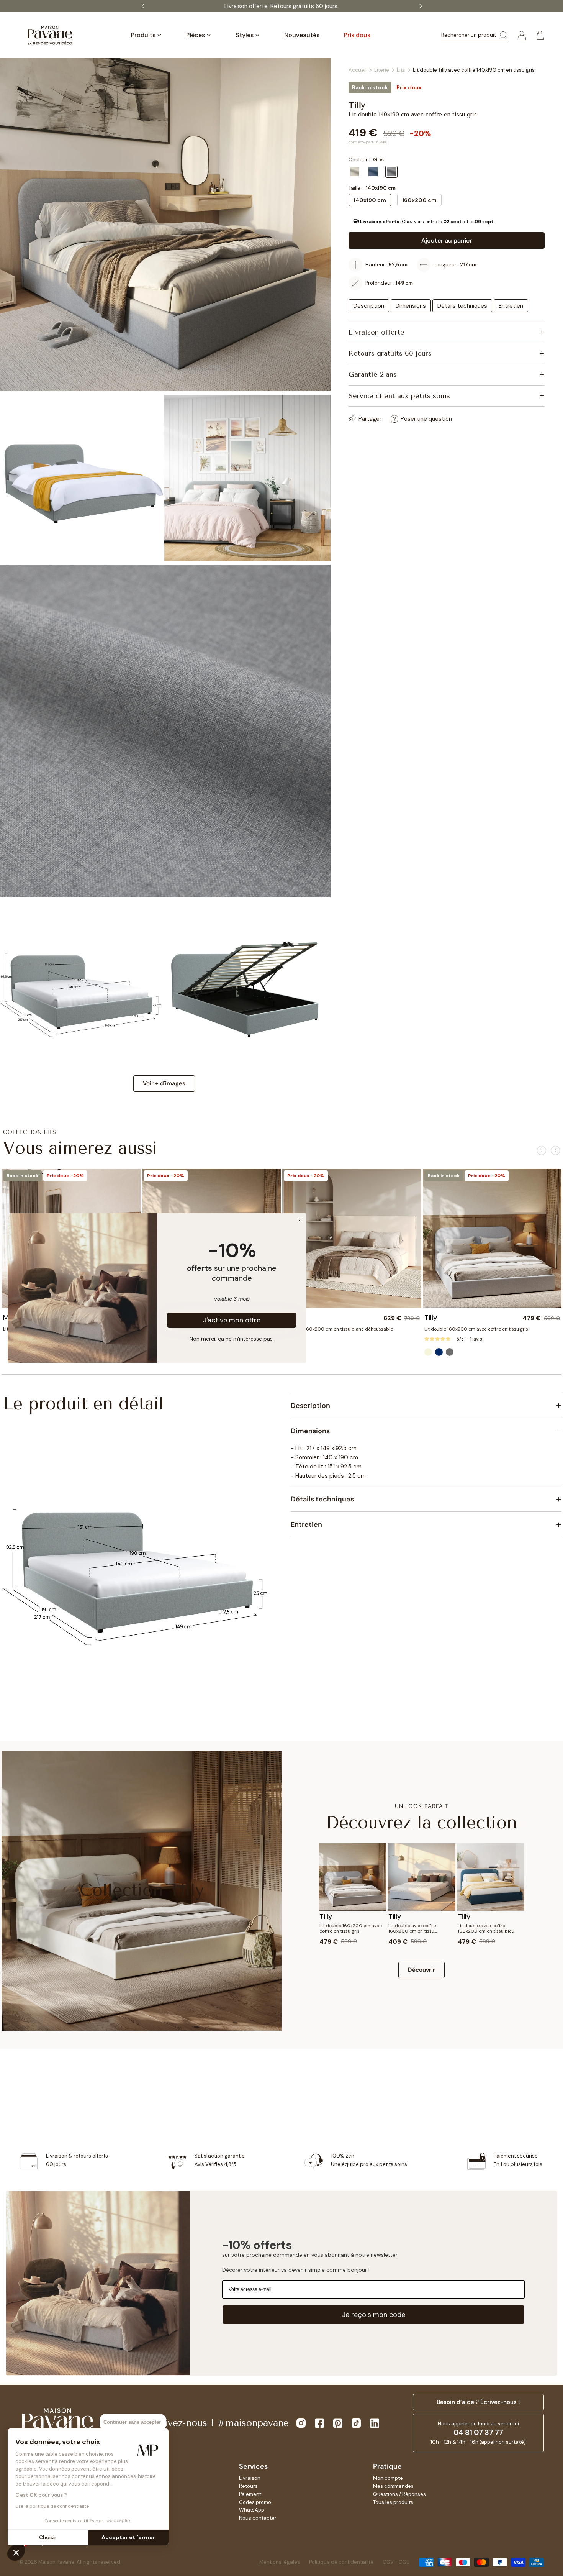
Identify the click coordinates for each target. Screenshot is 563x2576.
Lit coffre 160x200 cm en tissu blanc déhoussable (338, 1329)
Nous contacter (258, 2518)
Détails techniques (462, 306)
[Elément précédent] (542, 1150)
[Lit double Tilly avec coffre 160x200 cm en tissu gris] (492, 1238)
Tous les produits (393, 2502)
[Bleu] (439, 1352)
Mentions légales (280, 2562)
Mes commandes (393, 2486)
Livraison (250, 2478)
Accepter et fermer (128, 2537)
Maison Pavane (56, 2562)
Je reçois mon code (374, 2315)
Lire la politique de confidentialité (52, 2506)
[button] (447, 222)
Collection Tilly (142, 1890)
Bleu (373, 172)
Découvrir (421, 1970)
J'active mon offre (232, 1320)
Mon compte (388, 2478)
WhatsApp (252, 2510)
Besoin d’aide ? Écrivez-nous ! (478, 2402)
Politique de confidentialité (341, 2562)
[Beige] (428, 1352)
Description (369, 306)
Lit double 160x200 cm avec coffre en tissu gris (476, 1329)
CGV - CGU (396, 2562)
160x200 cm (419, 200)
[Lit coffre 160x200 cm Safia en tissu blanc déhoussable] (352, 1238)
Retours (248, 2486)
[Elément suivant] (555, 1150)
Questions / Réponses (399, 2494)
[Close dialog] (300, 1220)
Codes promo (255, 2502)
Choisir (48, 2537)
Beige (355, 172)
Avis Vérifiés (309, 6)
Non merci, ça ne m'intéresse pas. (232, 1338)
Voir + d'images (164, 1083)
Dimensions (411, 306)
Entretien (511, 306)
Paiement (250, 2494)
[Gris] (450, 1352)
